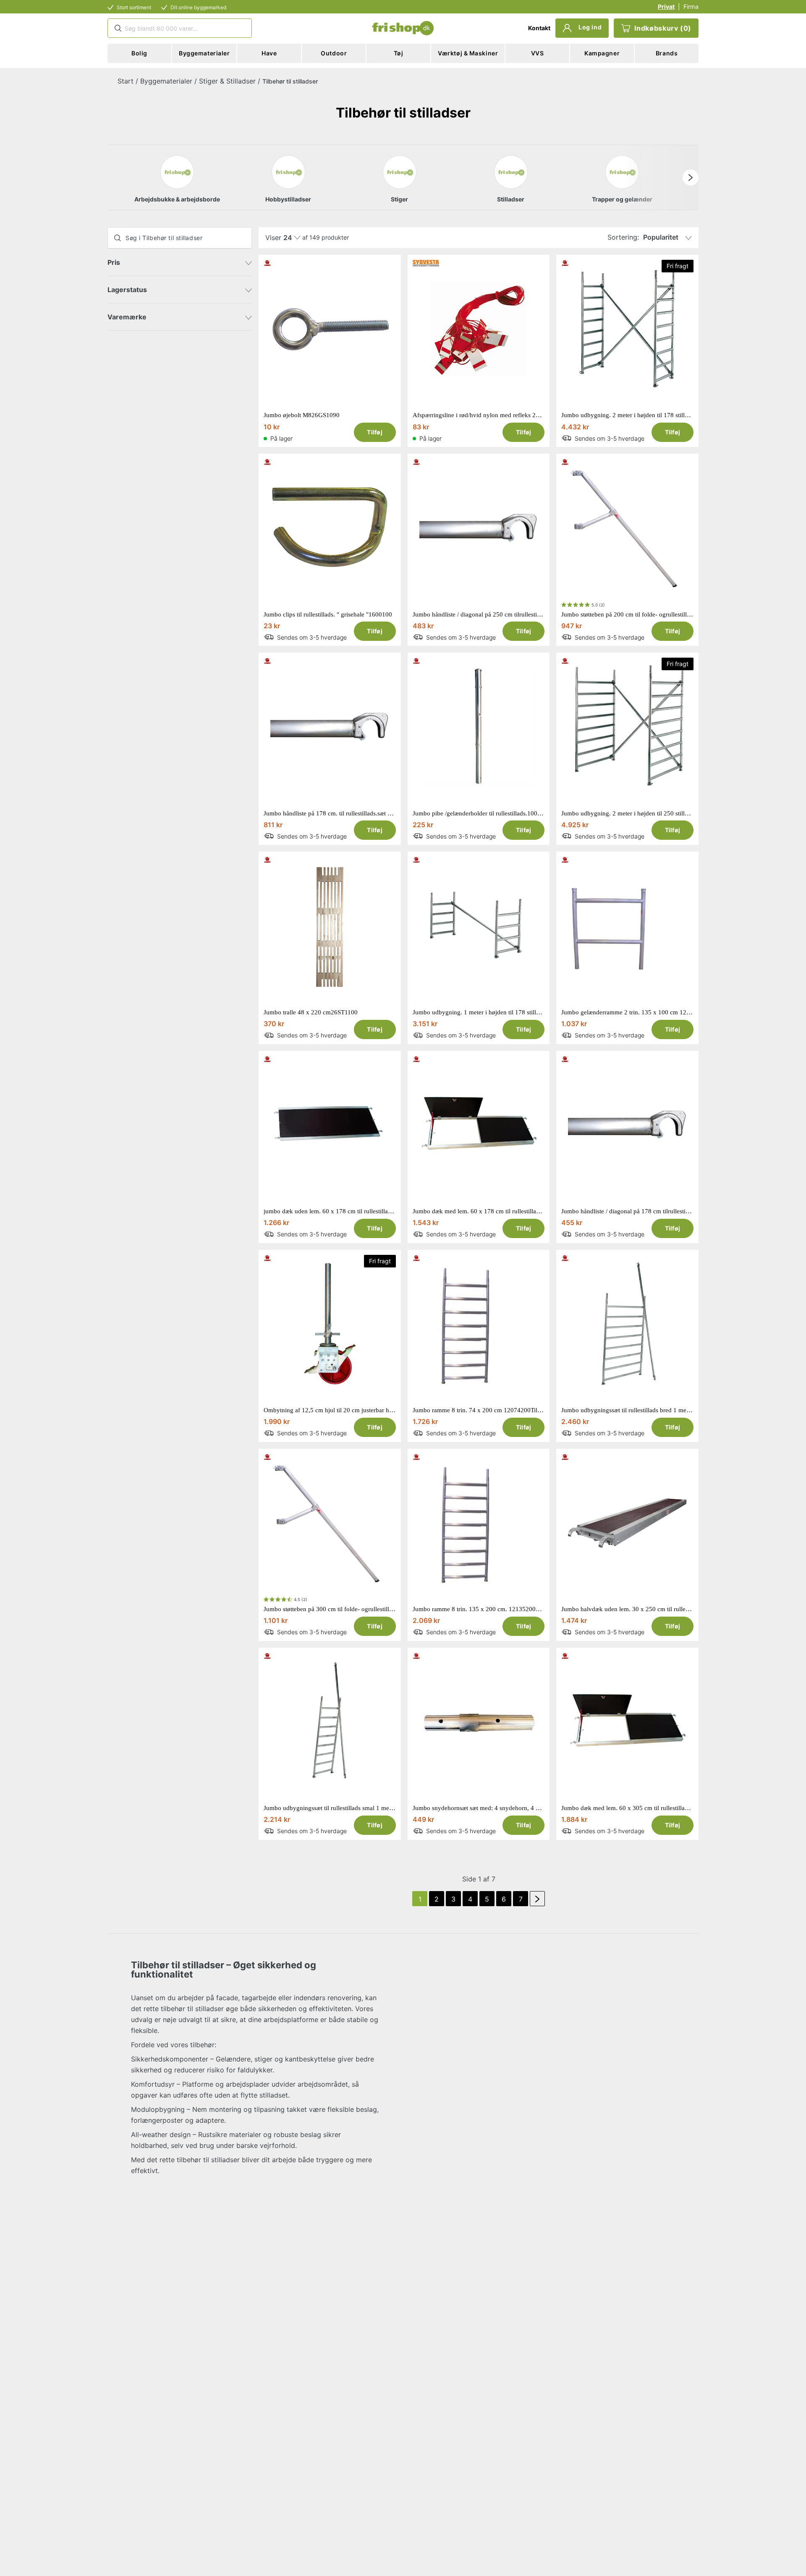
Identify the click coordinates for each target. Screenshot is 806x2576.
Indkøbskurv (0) (663, 28)
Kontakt (539, 28)
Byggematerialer (166, 81)
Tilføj (375, 432)
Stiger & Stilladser (227, 81)
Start (126, 81)
